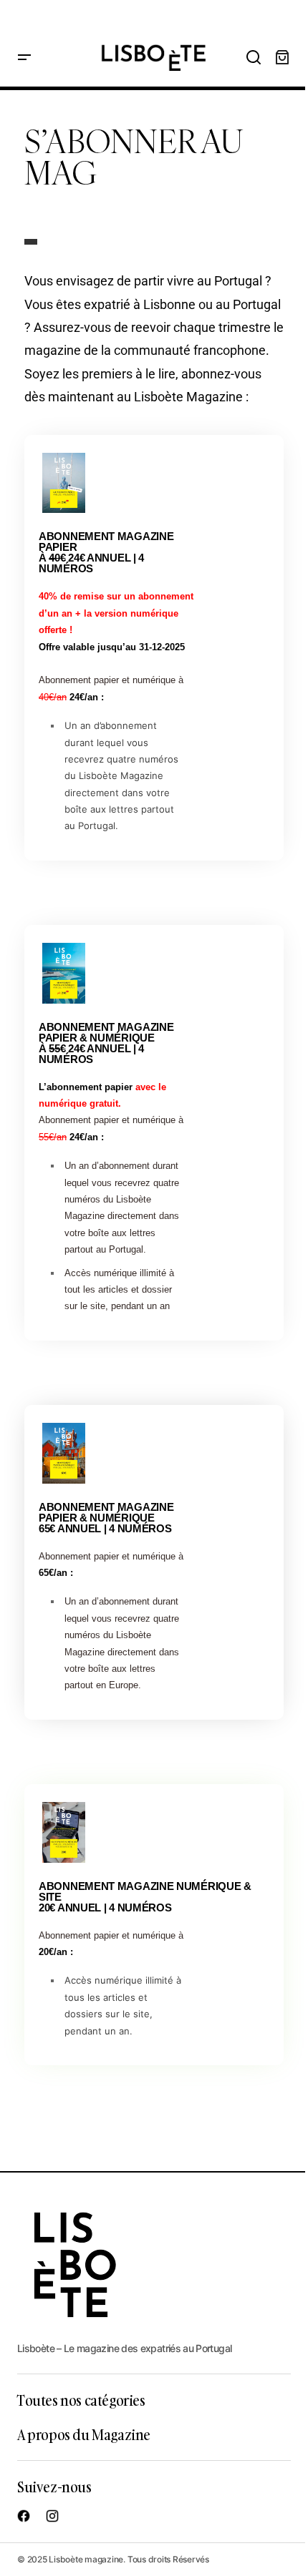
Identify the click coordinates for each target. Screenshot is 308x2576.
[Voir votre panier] (282, 58)
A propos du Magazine (84, 2434)
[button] (24, 58)
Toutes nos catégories (81, 2400)
